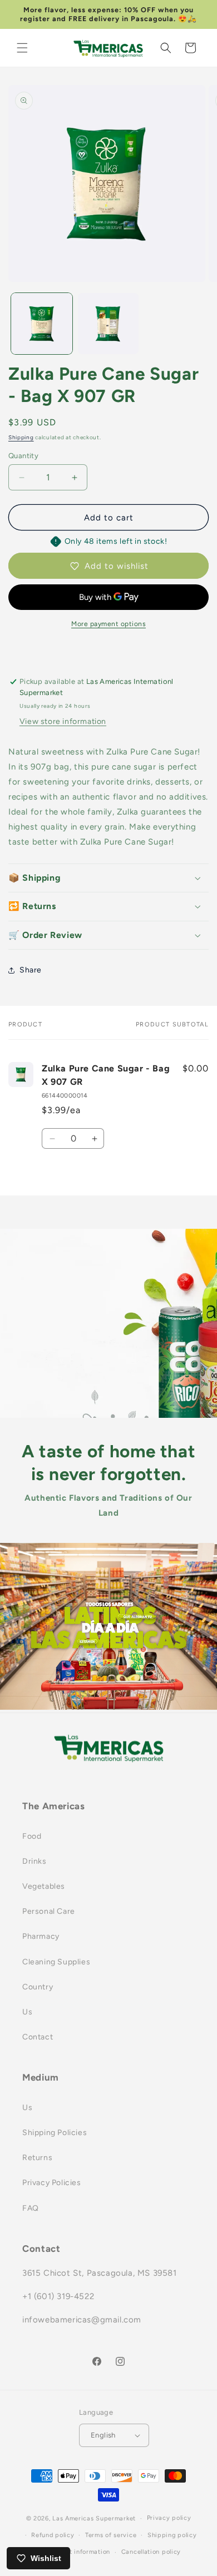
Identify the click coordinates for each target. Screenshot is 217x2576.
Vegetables (44, 1886)
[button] (22, 48)
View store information (63, 721)
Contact (38, 2037)
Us (27, 2012)
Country (38, 1987)
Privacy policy (169, 2518)
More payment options (108, 624)
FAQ (31, 2208)
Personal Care (49, 1911)
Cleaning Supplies (56, 1962)
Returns (37, 2158)
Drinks (34, 1861)
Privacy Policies (52, 2183)
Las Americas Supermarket (94, 2518)
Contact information (79, 2552)
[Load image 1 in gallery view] (42, 324)
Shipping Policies (55, 2133)
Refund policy (53, 2535)
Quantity (23, 456)
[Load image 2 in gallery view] (108, 324)
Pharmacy (41, 1936)
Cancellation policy (151, 2552)
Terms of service (111, 2535)
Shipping (21, 437)
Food (32, 1836)
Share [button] (31, 970)
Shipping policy (172, 2535)
